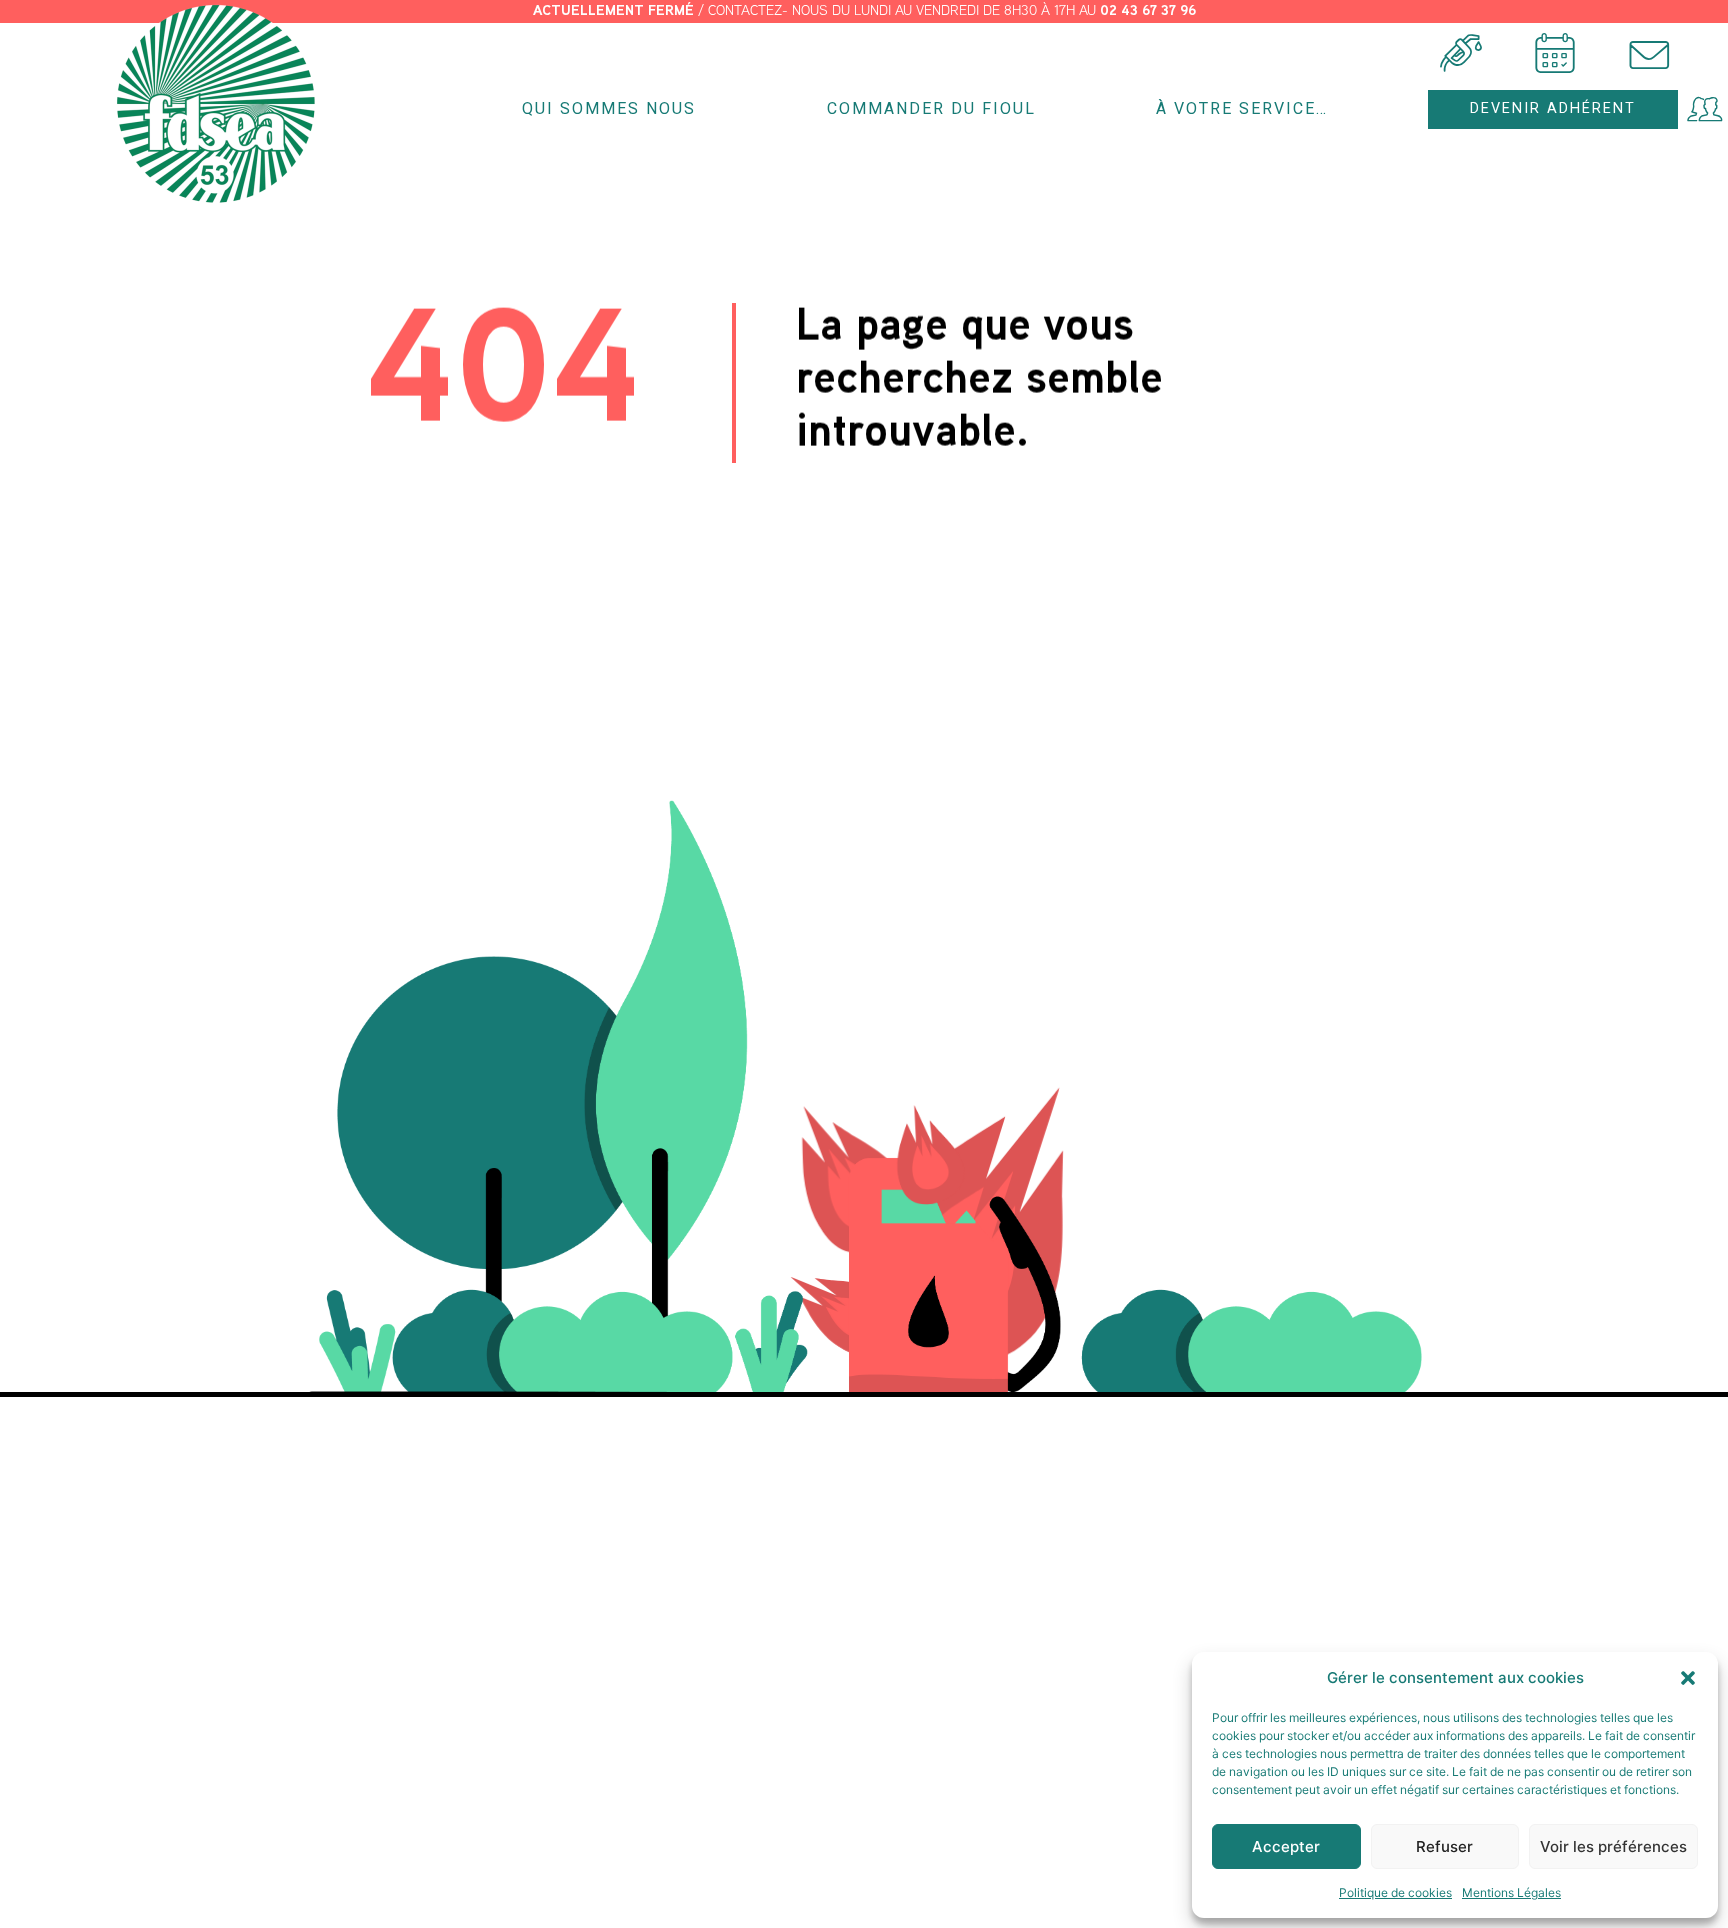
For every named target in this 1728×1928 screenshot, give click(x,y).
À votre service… (1242, 108)
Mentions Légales (1511, 1892)
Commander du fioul (931, 108)
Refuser (1444, 1846)
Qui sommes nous (609, 108)
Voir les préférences (1613, 1846)
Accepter (1286, 1846)
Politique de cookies (1395, 1892)
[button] (1688, 1678)
